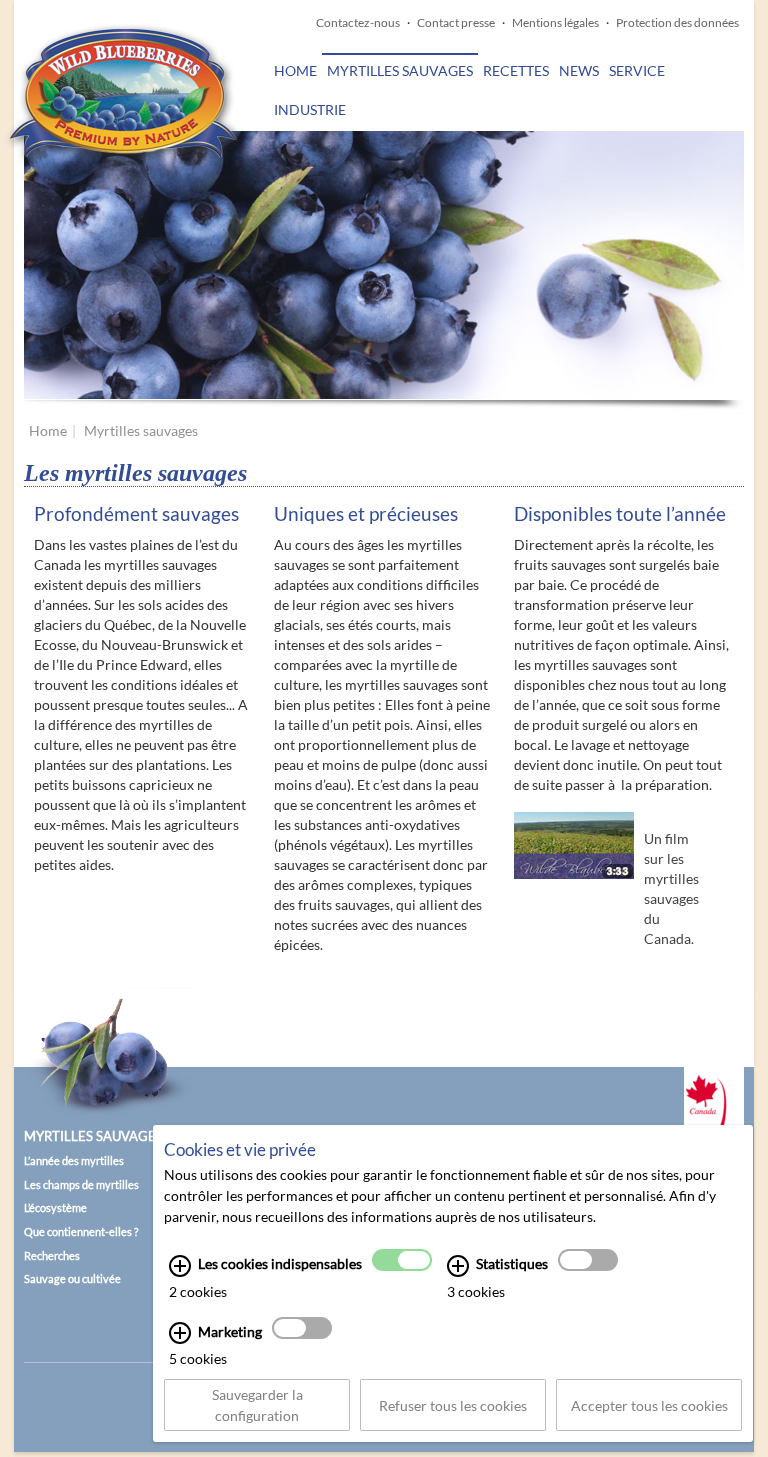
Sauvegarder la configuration (257, 1405)
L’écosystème (55, 1207)
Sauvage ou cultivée (72, 1278)
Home (295, 70)
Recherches (52, 1255)
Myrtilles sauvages (400, 70)
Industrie (310, 109)
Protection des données (677, 22)
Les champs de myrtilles (81, 1184)
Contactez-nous (358, 22)
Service (637, 70)
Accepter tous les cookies (649, 1405)
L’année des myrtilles (74, 1160)
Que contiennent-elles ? (81, 1231)
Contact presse (456, 22)
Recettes (516, 70)
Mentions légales (555, 22)
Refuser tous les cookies (453, 1405)
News (579, 70)
